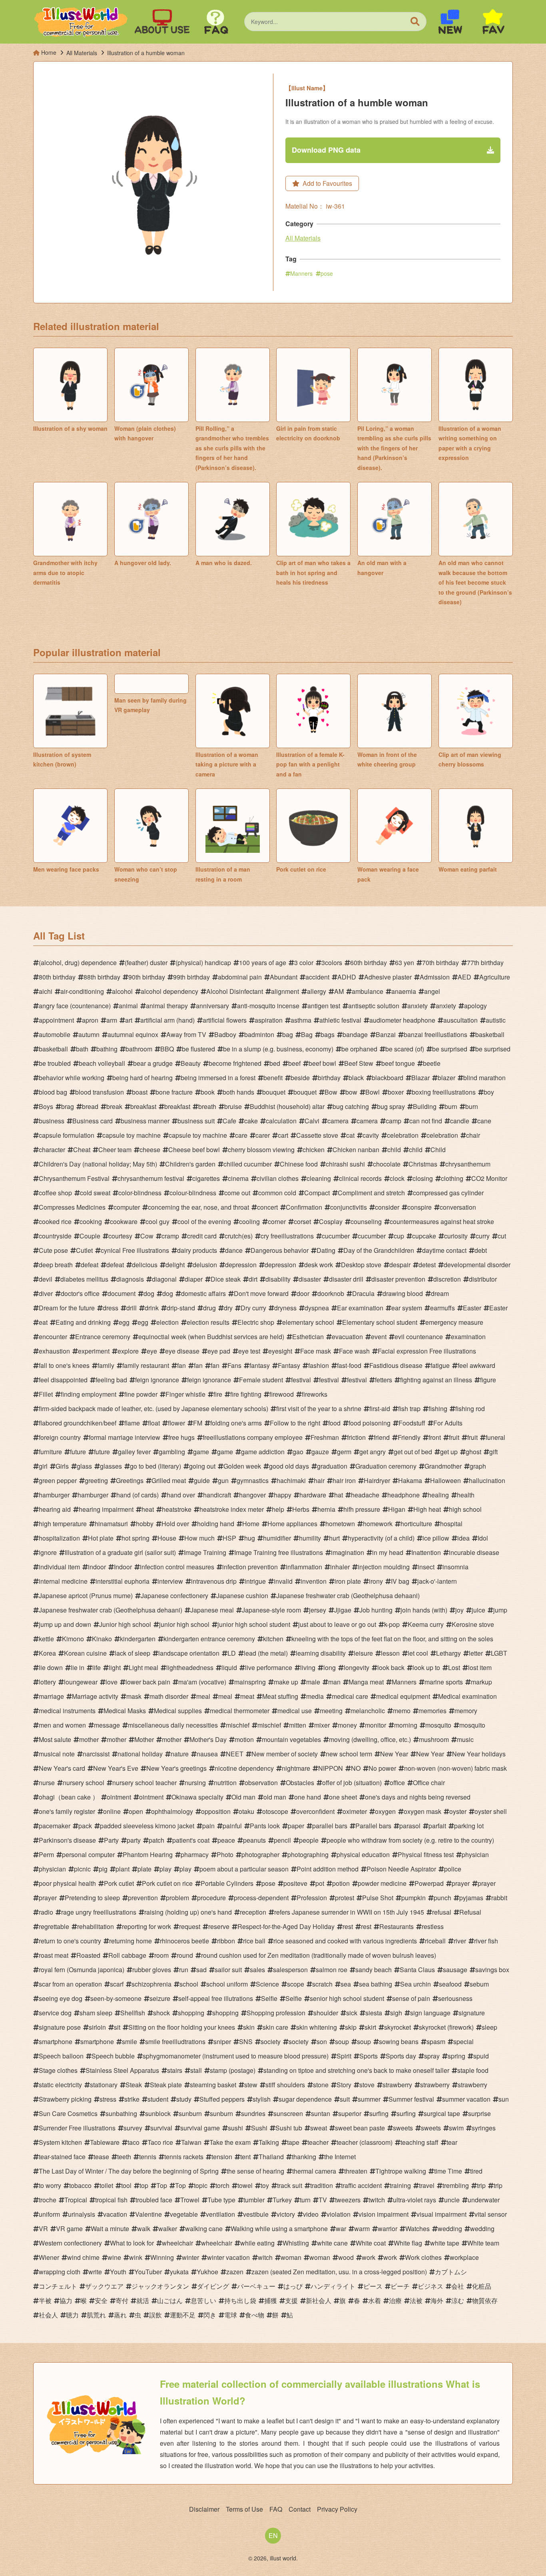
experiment (94, 1351)
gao (298, 1452)
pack (85, 1826)
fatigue (440, 1365)
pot (320, 1883)
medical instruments (67, 1711)
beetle (432, 1063)
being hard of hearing (142, 1078)
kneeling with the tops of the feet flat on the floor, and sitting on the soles (392, 1639)
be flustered (198, 1049)
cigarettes (206, 1178)
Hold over (175, 1524)
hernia (326, 1509)
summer (369, 2099)
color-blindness (140, 1193)
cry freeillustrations (287, 1236)
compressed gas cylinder (448, 1193)
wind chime (83, 2257)
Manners (301, 273)
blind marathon (484, 1078)
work (369, 2257)
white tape (445, 2243)
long (330, 1667)
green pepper (58, 1480)
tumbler (254, 2200)
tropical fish (111, 2200)
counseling (366, 1221)
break (114, 1106)
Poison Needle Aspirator (401, 1869)
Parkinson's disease (67, 1840)
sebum (479, 1984)
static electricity (60, 2085)
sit (117, 2027)
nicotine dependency (244, 1768)
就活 (143, 2300)
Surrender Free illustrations (77, 2128)
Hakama (410, 1480)
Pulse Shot (378, 1898)
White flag (408, 2243)
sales (257, 1970)
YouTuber (148, 2272)
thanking (304, 2157)
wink (136, 2257)
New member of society (285, 1754)
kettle (46, 1639)
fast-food (349, 1365)
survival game (200, 2128)
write (95, 2272)
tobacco (80, 2185)
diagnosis (130, 1279)
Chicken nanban (356, 1150)
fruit (454, 1437)
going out (202, 1466)
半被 (45, 2300)
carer (263, 1135)
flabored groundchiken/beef (78, 1423)
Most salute (55, 1739)
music (465, 1739)
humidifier (277, 1538)
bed (275, 1063)
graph (478, 1466)
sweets (403, 2128)
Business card (93, 1121)
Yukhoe (207, 2272)
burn (451, 1106)
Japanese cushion (242, 1596)
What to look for (132, 2243)
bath (82, 1049)
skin (249, 2027)
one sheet (343, 1797)
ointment (119, 1797)
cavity (371, 1135)
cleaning (319, 1178)
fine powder (141, 1394)
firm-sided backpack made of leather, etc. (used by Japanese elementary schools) (153, 1408)
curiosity (456, 1236)
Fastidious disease (396, 1365)
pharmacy (195, 1854)
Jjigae (343, 1610)
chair (473, 1135)
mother (89, 1739)
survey (133, 2128)
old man (275, 1797)
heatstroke (177, 1509)
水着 (375, 2300)
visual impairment (441, 2214)
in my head (388, 1552)
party (134, 1840)
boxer (396, 1092)
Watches (417, 2229)
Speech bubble (113, 2056)
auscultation (460, 1020)
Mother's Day (208, 1739)
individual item (59, 1567)
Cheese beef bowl (194, 1150)
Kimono (73, 1639)
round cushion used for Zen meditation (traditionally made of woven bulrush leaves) (319, 1955)
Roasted (88, 1955)
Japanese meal (212, 1610)
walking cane (204, 2229)
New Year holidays (479, 1754)
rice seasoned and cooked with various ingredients (345, 1941)
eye (152, 1351)
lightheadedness (190, 1667)
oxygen (385, 1811)
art (129, 1020)
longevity (357, 1667)
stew (251, 2085)
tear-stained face (62, 2157)
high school (465, 1509)
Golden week (242, 1466)
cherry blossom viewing (261, 1150)
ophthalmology (172, 1811)
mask (134, 1696)
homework (378, 1524)
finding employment (89, 1394)
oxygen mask (422, 1811)
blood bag (53, 1092)
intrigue (255, 1581)
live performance (269, 1667)
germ (344, 1452)
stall (196, 2070)
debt (481, 1250)
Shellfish (133, 2013)
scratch (322, 1984)
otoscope (275, 1811)
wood (346, 2257)
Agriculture (495, 977)
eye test (249, 1351)
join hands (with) (424, 1610)
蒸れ (120, 2315)
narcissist (96, 1754)
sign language (430, 2013)
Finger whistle (185, 1394)
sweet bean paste (360, 2128)
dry (228, 1308)
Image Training (205, 1552)
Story (344, 2085)
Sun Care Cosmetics (68, 2113)
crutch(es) (239, 1236)
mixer (322, 1725)
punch (442, 1898)
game (201, 1452)
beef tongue (398, 1063)
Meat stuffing (280, 1696)
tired (476, 2171)
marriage (51, 1696)
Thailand (271, 2157)
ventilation (220, 2214)
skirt (370, 2027)
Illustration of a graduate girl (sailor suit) (120, 1552)
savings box (492, 1970)
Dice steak (226, 1279)
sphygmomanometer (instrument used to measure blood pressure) (236, 2056)
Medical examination (467, 1696)
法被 (416, 2300)
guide (202, 1480)
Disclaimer (204, 2509)
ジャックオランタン (160, 2286)
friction (356, 1437)
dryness (285, 1308)
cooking (91, 1221)
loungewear (81, 1682)
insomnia (455, 1567)
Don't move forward (261, 1293)
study (184, 2099)
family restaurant (146, 1365)
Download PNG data (326, 150)
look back (391, 1667)
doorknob (331, 1293)
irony (376, 1581)
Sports (369, 2056)
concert (267, 1207)
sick (352, 2013)
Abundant (284, 977)
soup (342, 2041)
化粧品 (482, 2286)
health (466, 1495)
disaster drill (346, 1279)
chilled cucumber (248, 1164)
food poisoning (370, 1423)
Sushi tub (289, 2128)
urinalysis (82, 2214)
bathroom (139, 1049)
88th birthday (102, 977)
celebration (403, 1135)
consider (387, 1207)
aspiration (269, 1020)
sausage (455, 1970)
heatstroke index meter (232, 1509)
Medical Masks (125, 1711)
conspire (419, 1207)
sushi (235, 2128)
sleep (489, 2027)
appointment (56, 1020)
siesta (374, 2013)
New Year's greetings (176, 1768)
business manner (145, 1121)
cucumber (336, 1236)
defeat (90, 1265)
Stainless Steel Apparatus (122, 2070)
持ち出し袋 (240, 2300)
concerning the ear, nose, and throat (198, 1207)
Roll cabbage (127, 1955)
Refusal (470, 1912)
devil (46, 1279)
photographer (260, 1854)
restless (433, 1926)
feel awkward (476, 1365)
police (453, 1869)
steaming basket (213, 2085)
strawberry (397, 2085)
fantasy (260, 1365)
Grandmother (443, 1466)
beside (300, 1078)
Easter (472, 1308)
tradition (322, 2185)
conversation (458, 1207)
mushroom (434, 1739)
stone (321, 2085)
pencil (282, 1840)
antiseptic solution (374, 1006)
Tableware (105, 2142)
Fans (234, 1365)
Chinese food (299, 1164)
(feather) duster (146, 963)
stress (108, 2099)
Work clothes (423, 2257)
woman (291, 2257)
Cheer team (115, 1150)
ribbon (226, 1941)
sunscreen (288, 2113)
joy (459, 1610)
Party (111, 1840)
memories (432, 1711)
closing (423, 1178)
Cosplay (331, 1221)
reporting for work (146, 1926)
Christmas (423, 1164)
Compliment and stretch (371, 1193)
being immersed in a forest (218, 1078)
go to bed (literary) (155, 1466)
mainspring (250, 1682)
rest (348, 1926)
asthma (301, 1020)
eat (43, 1322)
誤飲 (155, 2315)
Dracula (363, 1293)
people (309, 1840)
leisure (363, 1653)
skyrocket (398, 2027)
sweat (319, 2128)
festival (301, 1380)
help (278, 1509)
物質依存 (485, 2300)
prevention (143, 1898)
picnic (82, 1869)
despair (400, 1265)
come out (237, 1193)
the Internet (340, 2157)
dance (234, 1250)
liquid (229, 1667)
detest (427, 1265)
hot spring (136, 1538)
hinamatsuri (111, 1524)
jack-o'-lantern (437, 1581)
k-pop (392, 1624)
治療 (395, 2300)
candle (460, 1121)
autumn (89, 1034)
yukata (179, 2272)
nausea (207, 1754)
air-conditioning (82, 991)
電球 (231, 2315)
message (107, 1725)
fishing (438, 1408)
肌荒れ (96, 2315)
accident (317, 977)
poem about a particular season (244, 1869)
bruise (233, 1106)
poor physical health (67, 1883)
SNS (246, 2041)
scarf (117, 1984)
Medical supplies (178, 1711)
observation (261, 1783)
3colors (332, 963)
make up (286, 1682)
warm (362, 2229)
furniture (50, 1452)
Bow (331, 1092)
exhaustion (54, 1351)
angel (432, 991)
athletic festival (340, 1020)
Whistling (296, 2243)
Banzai (386, 1034)
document (122, 1293)
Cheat (82, 1150)
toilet (106, 2185)
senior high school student (347, 1998)
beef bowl (322, 1063)
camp (394, 1121)
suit (345, 2099)
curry (483, 1236)
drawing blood (403, 1293)
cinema (238, 1178)
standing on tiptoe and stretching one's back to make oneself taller (356, 2070)
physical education (363, 1854)
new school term (349, 1754)
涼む (458, 2300)
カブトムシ (451, 2272)
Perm (46, 1854)
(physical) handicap (203, 963)
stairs (175, 2070)
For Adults (448, 1423)
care (241, 1135)
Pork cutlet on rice (167, 1883)
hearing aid (55, 1509)
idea (463, 1538)
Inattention (426, 1552)
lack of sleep (133, 1653)
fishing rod (470, 1408)
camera (338, 1121)
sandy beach (374, 1970)
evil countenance (419, 1337)
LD (232, 1653)
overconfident (315, 1811)
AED (464, 977)
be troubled (55, 1063)
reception (253, 1912)
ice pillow (436, 1538)
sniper (222, 2041)
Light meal (143, 1667)
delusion (205, 1265)
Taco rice (160, 2142)
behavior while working (72, 1078)
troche (48, 2200)
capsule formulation (67, 1135)
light (115, 1667)
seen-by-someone (116, 1998)
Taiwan (191, 2142)
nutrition (225, 1783)
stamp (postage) (233, 2070)
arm (112, 1020)
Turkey (282, 2200)
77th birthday (485, 963)
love (112, 1682)
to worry (50, 2185)
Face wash (354, 1351)
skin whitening (317, 2027)
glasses (111, 1466)
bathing (107, 1049)
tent (245, 2157)
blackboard (388, 1078)
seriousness (455, 1998)
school (189, 1984)
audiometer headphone (402, 1020)
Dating (326, 1250)
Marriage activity (95, 1696)
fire (218, 1394)
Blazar (420, 1078)
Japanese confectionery (174, 1596)
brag (68, 1106)
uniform (49, 2214)
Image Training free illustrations (279, 1552)
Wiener (49, 2257)
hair (319, 1480)
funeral (495, 1437)
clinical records (360, 1178)
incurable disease (474, 1552)
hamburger (54, 1495)
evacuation (347, 1337)
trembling (456, 2185)
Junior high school (125, 1624)
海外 (437, 2300)
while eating (257, 2243)
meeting (331, 1711)
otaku (246, 1811)
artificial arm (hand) (167, 1020)
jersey (318, 1610)
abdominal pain (240, 977)
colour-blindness (193, 1193)
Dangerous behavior (280, 1250)
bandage (355, 1034)
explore (128, 1351)
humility (310, 1538)
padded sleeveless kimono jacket (147, 1826)
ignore (48, 1552)
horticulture (416, 1524)
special (463, 2041)
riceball (435, 1941)
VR (43, 2229)
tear (452, 2142)
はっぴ (293, 2286)
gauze (320, 1452)
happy (283, 1495)
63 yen (405, 963)
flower (176, 1423)
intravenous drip (214, 1581)
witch (265, 2257)
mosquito (438, 1725)
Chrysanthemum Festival (74, 1178)
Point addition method (328, 1869)
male (313, 1682)
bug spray (391, 1106)
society (271, 2041)
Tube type (221, 2200)
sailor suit (228, 1970)
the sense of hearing (255, 2171)
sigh (396, 2013)
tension (222, 2157)
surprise (479, 2113)
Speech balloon (61, 2056)
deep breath (56, 1265)
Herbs (301, 1509)
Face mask (316, 1351)
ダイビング (213, 2286)
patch (156, 1840)
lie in (78, 1667)
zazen (235, 2272)
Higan (397, 1509)
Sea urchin (415, 1984)
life (97, 1667)
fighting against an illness (436, 1380)
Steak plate (166, 2085)
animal (128, 1006)
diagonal (164, 1279)
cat (350, 1135)
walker (168, 2229)
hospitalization (59, 1538)
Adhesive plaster (388, 977)
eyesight (280, 1351)
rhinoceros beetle (184, 1941)
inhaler (340, 1567)
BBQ (167, 1049)
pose (327, 273)
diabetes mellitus (84, 1279)
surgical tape (442, 2113)
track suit (290, 2185)
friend (382, 1437)
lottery (47, 1682)
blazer (446, 1078)
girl (43, 1466)
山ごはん (170, 2300)
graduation (332, 1466)
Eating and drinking (83, 1322)
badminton (259, 1034)
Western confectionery (70, 2243)
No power (382, 1768)
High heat (427, 1509)
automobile (55, 1034)
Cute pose (53, 1250)
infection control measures (177, 1567)
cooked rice (55, 1221)
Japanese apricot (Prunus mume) (86, 1596)
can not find (426, 1121)
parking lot (469, 1826)
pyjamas (471, 1898)
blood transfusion (100, 1092)
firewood (282, 1394)
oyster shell (491, 1811)
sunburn (190, 2113)
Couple (90, 1236)
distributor (483, 1279)
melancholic (368, 1711)
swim (456, 2128)
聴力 (72, 2315)
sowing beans (399, 2041)
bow (351, 1092)
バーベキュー (256, 2286)
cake (251, 1121)
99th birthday (191, 977)
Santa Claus (417, 1970)
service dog (55, 2013)
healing (438, 1495)
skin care (275, 2027)
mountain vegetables (291, 1739)
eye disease (182, 1351)
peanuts (254, 1840)
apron (90, 1020)
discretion (447, 1279)
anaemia (404, 991)
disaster (310, 1279)
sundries (253, 2113)
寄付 (122, 2300)
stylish (262, 2099)
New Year (394, 1754)
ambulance (368, 991)
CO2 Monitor (489, 1178)
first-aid (380, 1408)
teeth (124, 2157)
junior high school (184, 1624)
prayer (461, 1883)
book (208, 1092)
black (356, 1078)
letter (476, 1653)
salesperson (290, 1970)
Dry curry (253, 1308)
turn (305, 2200)
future (78, 1452)
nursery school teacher (144, 1783)
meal (203, 1696)
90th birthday (147, 977)
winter (190, 2257)
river (460, 1941)
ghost (473, 1452)
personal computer (88, 1854)
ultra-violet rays (414, 2200)
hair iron (344, 1480)
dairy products (197, 1250)
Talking (269, 2142)
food (334, 1423)
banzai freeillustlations (435, 1034)
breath (207, 1106)
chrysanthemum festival (151, 1178)
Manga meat (366, 1682)
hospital (451, 1524)
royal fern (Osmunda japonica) (82, 1970)
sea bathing (376, 1984)
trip (481, 2185)
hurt (334, 1538)
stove (367, 2085)
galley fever (134, 1452)
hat (339, 1495)
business (52, 1121)
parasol (410, 1826)
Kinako (102, 1639)
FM (198, 1423)
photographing (308, 1854)
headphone (404, 1495)
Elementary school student (380, 1322)
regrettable (54, 1926)
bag (288, 1034)
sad (201, 1970)
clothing (452, 1178)
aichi (46, 991)
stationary (104, 2085)
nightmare (296, 1768)
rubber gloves (152, 1970)
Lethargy (448, 1653)
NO (356, 1768)
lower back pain (148, 1682)
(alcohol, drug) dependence (78, 963)
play (165, 1869)
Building (425, 1106)
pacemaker (55, 1826)
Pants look (265, 1826)
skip (351, 2027)
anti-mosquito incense (268, 1006)
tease (101, 2157)
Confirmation (304, 1207)
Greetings (130, 1480)
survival (161, 2128)
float (154, 1423)
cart (283, 1135)
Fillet (46, 1394)
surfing (379, 2113)
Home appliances (292, 1524)
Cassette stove (317, 1135)
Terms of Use (244, 2509)
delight (175, 1265)
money (347, 1725)
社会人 (48, 2315)
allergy (317, 991)
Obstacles (300, 1783)
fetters (384, 1380)
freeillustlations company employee (253, 1437)
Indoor (123, 1567)
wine (114, 2257)
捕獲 (271, 2300)
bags (328, 1034)
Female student (261, 1380)
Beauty (191, 1063)
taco (134, 2142)
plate (144, 1869)
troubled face (154, 2200)
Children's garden (190, 1164)
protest (345, 1898)
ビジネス (430, 2286)
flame (132, 1423)
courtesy (120, 1236)
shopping (191, 2013)
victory (286, 2214)
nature (180, 1754)
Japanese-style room (271, 1610)
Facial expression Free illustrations (427, 1351)
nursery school (84, 1783)
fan (181, 1365)
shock (161, 2013)
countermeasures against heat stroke (442, 1221)
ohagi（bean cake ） (69, 1797)
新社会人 (319, 2300)
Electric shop (256, 1322)
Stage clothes (58, 2070)
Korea (47, 1653)
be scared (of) (405, 1049)
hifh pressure (362, 1509)
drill (132, 1308)
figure (488, 1380)
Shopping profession (276, 2013)
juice (478, 1610)
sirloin (97, 2027)
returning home (131, 1941)
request (190, 1926)
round (185, 1955)
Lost (454, 1667)
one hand (308, 1797)
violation (339, 2214)
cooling (249, 1221)
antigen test (324, 1006)
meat (247, 1696)
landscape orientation (189, 1653)
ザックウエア (104, 2286)
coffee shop (55, 1193)
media (315, 1696)
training (400, 2185)
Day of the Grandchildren (379, 1250)
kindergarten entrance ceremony (209, 1639)
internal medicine (63, 1581)
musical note (57, 1754)
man (334, 1682)
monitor (376, 1725)
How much (199, 1538)
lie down (51, 1667)
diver (46, 1293)
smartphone (56, 2041)
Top (162, 2185)
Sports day (401, 2056)
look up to (426, 1667)
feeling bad (111, 1380)
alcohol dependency (169, 991)
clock (397, 1178)
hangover (252, 1495)
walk (144, 2229)
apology (475, 1006)
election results (208, 1322)
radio (46, 1912)
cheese (150, 1150)
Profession (312, 1898)
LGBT (499, 1653)
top (144, 2185)
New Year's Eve (116, 1768)
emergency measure (454, 1322)
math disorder (169, 1696)
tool (126, 2185)
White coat (371, 2243)
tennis (148, 2157)
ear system (407, 1308)
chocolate (387, 1164)
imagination (348, 1552)
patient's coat (191, 1840)
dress (111, 1308)
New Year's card (62, 1768)
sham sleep (96, 2013)
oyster (458, 1811)
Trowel (190, 2200)
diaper (194, 1279)
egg (124, 1322)
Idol (483, 1538)
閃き (210, 2315)
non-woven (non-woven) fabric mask (455, 1768)
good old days (289, 1466)
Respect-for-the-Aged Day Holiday (286, 1926)
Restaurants (397, 1926)
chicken (314, 1150)
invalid (283, 1581)
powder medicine (382, 1883)
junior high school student (254, 1624)
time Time (448, 2171)
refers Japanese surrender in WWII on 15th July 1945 (349, 1912)
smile (130, 2041)
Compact (317, 1193)
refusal (442, 1912)
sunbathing (121, 2113)
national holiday (140, 1754)
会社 (458, 2286)
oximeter (355, 1811)
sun (504, 2099)
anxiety (417, 1006)
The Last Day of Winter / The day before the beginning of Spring (129, 2171)
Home (251, 1524)
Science (267, 1984)
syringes (484, 2128)
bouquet (274, 1092)
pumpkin (413, 1898)
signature (472, 2013)
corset (302, 1221)
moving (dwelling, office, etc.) (370, 1739)
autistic (496, 1020)
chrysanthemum (468, 1164)
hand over (181, 1495)
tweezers (348, 2200)
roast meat (54, 1955)
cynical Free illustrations (135, 1250)
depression (241, 1265)
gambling (172, 1452)
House (167, 1538)
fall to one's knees (64, 1365)
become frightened (235, 1063)
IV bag (400, 1581)
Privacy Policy (337, 2509)
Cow (147, 1236)
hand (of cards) (137, 1495)
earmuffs (442, 1308)
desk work (319, 1265)
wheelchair (177, 2243)
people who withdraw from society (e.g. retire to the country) (410, 1840)
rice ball (254, 1941)
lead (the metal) (266, 1653)
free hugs (181, 1437)
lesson (390, 1653)
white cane (332, 2243)
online (112, 1811)
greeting (96, 1480)
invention (314, 1581)
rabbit (499, 1898)
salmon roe (332, 1970)
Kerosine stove (473, 1624)
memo (402, 1711)
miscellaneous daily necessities (173, 1725)
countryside (55, 1236)
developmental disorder (477, 1265)
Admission (435, 977)
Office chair (429, 1783)
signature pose (60, 2027)
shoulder (326, 2013)
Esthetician (308, 1337)
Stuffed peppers (222, 2099)
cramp (170, 1236)
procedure (211, 1898)
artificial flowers (225, 1020)
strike (132, 2099)
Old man (243, 1797)
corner (277, 1221)
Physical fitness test (426, 1854)
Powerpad (429, 1883)
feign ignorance (157, 1380)
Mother (144, 1739)
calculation (281, 1121)
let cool (418, 1653)
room (161, 1955)
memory (466, 1711)
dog (149, 1293)
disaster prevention (398, 1279)
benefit (273, 1078)
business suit (196, 1121)
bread (90, 1106)
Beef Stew (359, 1063)
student (158, 2099)
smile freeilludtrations (175, 2041)
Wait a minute (110, 2229)
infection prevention (250, 1567)
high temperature (63, 1524)
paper (296, 1826)
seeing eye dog (61, 1998)
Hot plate (101, 1538)
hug (250, 1538)
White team (483, 2243)
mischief (238, 1725)
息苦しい (203, 2300)
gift (493, 1452)
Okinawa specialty (197, 1797)
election (167, 1322)
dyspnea (317, 1308)
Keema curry (426, 1624)
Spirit (344, 2056)
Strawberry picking (65, 2099)
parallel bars (330, 1826)
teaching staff (419, 2142)
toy (265, 2185)
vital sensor (491, 2214)
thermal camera (314, 2171)
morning (406, 1725)
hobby (145, 1524)
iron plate (348, 1581)
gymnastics (253, 1480)
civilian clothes (278, 1178)
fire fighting (246, 1394)
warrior (388, 2229)
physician (475, 1854)
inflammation (304, 1567)
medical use (295, 1711)
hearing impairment (106, 1509)
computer (127, 1207)
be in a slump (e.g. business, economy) (278, 1049)
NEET (235, 1754)
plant (123, 1869)
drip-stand (181, 1308)
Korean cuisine (85, 1653)
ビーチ (400, 2286)
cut (502, 1236)
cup (399, 1236)
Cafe (229, 1121)
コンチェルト (58, 2286)
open (136, 1811)
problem (177, 1898)
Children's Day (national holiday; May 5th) (98, 1164)
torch (222, 2185)
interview (170, 1581)
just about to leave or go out (337, 1624)
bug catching (351, 1106)
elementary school (308, 1322)
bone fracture (174, 1092)
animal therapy (167, 1006)
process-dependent (261, 1898)
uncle (452, 2200)
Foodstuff (412, 1423)
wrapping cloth (60, 2272)
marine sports (444, 1682)
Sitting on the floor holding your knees (182, 2027)
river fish (486, 1941)
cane (484, 1121)
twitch (377, 2200)
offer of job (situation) (352, 1783)
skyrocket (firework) (446, 2027)
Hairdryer (377, 1480)
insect (426, 1567)
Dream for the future (67, 1308)
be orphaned (359, 1049)
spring (456, 2056)
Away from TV (186, 1034)
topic (201, 2185)
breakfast (143, 1106)
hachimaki (291, 1480)
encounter (53, 1337)
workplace (464, 2257)
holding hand (216, 1524)
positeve (295, 1883)
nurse (47, 1783)
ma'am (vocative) (202, 1682)
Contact (300, 2509)
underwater (484, 2200)
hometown (340, 1524)
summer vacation (466, 2099)
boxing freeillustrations (444, 1092)
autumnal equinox (133, 1034)
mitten (298, 1725)
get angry (373, 1452)
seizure (160, 1998)
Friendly (409, 1437)
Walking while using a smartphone (279, 2229)
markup (481, 1682)
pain (208, 1826)
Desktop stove (361, 1265)
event (379, 1337)
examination (468, 1337)
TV (323, 2200)
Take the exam (230, 2142)
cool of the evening (204, 1221)
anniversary (212, 1006)
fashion (319, 1365)
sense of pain (411, 1998)
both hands (238, 1092)
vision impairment (384, 2214)
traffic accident (361, 2185)
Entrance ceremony (103, 1337)
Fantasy (289, 1365)
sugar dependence (305, 2099)
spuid (481, 2056)
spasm (436, 2041)
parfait (437, 1826)
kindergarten (138, 1639)
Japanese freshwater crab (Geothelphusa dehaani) (348, 1596)
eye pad (219, 1351)
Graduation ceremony (386, 1466)
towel (245, 2185)
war (341, 2229)
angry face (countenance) (75, 1006)
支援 (291, 2300)
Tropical (76, 2200)
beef (294, 1063)
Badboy (225, 1034)
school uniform (227, 1984)
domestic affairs (203, 1293)
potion (341, 1883)
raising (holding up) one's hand (188, 1912)
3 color (304, 963)
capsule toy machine (132, 1135)
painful (232, 1826)
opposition (216, 1811)
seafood (450, 1984)
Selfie (269, 1998)
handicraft (217, 1495)
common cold (277, 1193)
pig (103, 1869)
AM (339, 991)
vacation (115, 2214)
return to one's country (70, 1941)
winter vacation (228, 2257)
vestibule (256, 2214)
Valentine (148, 2214)
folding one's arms (236, 1423)
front (435, 1437)
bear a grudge (153, 1063)
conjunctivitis (349, 1207)
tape (293, 2142)
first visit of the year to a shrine (319, 1408)
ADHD (347, 977)
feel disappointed (63, 1380)
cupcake (424, 1236)
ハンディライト (333, 2286)
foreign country (60, 1437)
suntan (321, 2113)
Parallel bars (373, 1826)
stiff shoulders (285, 2085)
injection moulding (384, 1567)
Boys (46, 1106)
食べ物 (255, 2315)
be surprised (450, 1049)
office (397, 1783)
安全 (101, 2300)
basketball (490, 1034)
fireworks (315, 1394)
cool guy (157, 1221)
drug (209, 1308)
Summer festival (411, 2099)
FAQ (276, 2509)
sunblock (158, 2113)
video (311, 2214)
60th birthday (369, 963)
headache (365, 1495)
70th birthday (440, 963)
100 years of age (263, 963)
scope (296, 1984)
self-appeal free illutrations (216, 1998)
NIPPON (331, 1768)
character (52, 1150)
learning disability (321, 1653)
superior (350, 2113)
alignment (285, 991)
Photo (225, 1854)
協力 (66, 2300)
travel (427, 2185)
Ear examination (360, 1308)
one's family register (67, 1811)
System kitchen (60, 2142)
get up (449, 1452)
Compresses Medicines (72, 1207)
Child (438, 1150)
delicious (145, 1265)
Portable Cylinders (227, 1883)
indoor (97, 1567)
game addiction (263, 1452)
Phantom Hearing (148, 1854)
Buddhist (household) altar (287, 1106)
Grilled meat (169, 1480)
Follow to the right (295, 1423)
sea (346, 1984)
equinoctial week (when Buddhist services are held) (211, 1337)
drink (152, 1308)
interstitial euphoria (123, 1581)
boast (140, 1092)
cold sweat (95, 1193)
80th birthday (57, 977)
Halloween (445, 1480)
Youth (118, 2272)
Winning (162, 2257)
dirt (253, 1279)
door (303, 1293)
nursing (195, 1783)
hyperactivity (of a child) (381, 1538)
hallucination (487, 1480)
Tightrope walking (401, 2171)
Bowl (373, 1092)
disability (278, 1279)
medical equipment (403, 1696)
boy (489, 1092)
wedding (450, 2229)
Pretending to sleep (92, 1898)
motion (244, 1739)
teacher (318, 2142)
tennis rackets (184, 2157)
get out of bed (413, 1452)
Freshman (325, 1437)
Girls (62, 1466)
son (322, 2041)
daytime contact (444, 1250)
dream (440, 1293)
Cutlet (84, 1250)
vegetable (184, 2214)
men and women (62, 1725)
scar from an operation (70, 1984)
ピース (373, 2286)
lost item (480, 1667)
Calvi (312, 1121)
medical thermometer (240, 1711)
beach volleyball (102, 1063)
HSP (229, 1538)
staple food (473, 2070)
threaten (356, 2171)
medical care (350, 1696)
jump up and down (65, 1624)
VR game (69, 2229)
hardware (313, 1495)
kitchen (273, 1639)
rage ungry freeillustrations (99, 1912)
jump (500, 1610)
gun (223, 1480)
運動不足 (183, 2315)
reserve (219, 1926)
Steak (134, 2085)
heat (148, 1509)
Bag (307, 1034)
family (106, 1365)
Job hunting (376, 1610)
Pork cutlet (119, 1883)
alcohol (122, 991)
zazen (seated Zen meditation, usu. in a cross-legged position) (339, 2272)
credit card (202, 1236)
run (184, 1970)
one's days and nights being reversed (418, 1797)
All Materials (303, 238)
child (394, 1150)
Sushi (259, 2128)
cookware (124, 1221)
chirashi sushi (345, 1164)
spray (432, 2056)
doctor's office (80, 1293)
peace (226, 1840)
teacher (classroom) (365, 2142)
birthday (329, 1078)
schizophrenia (151, 1984)
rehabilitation (96, 1926)
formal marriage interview (125, 1437)
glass (84, 1466)
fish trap (409, 1408)
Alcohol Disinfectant (235, 991)
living (308, 1667)
